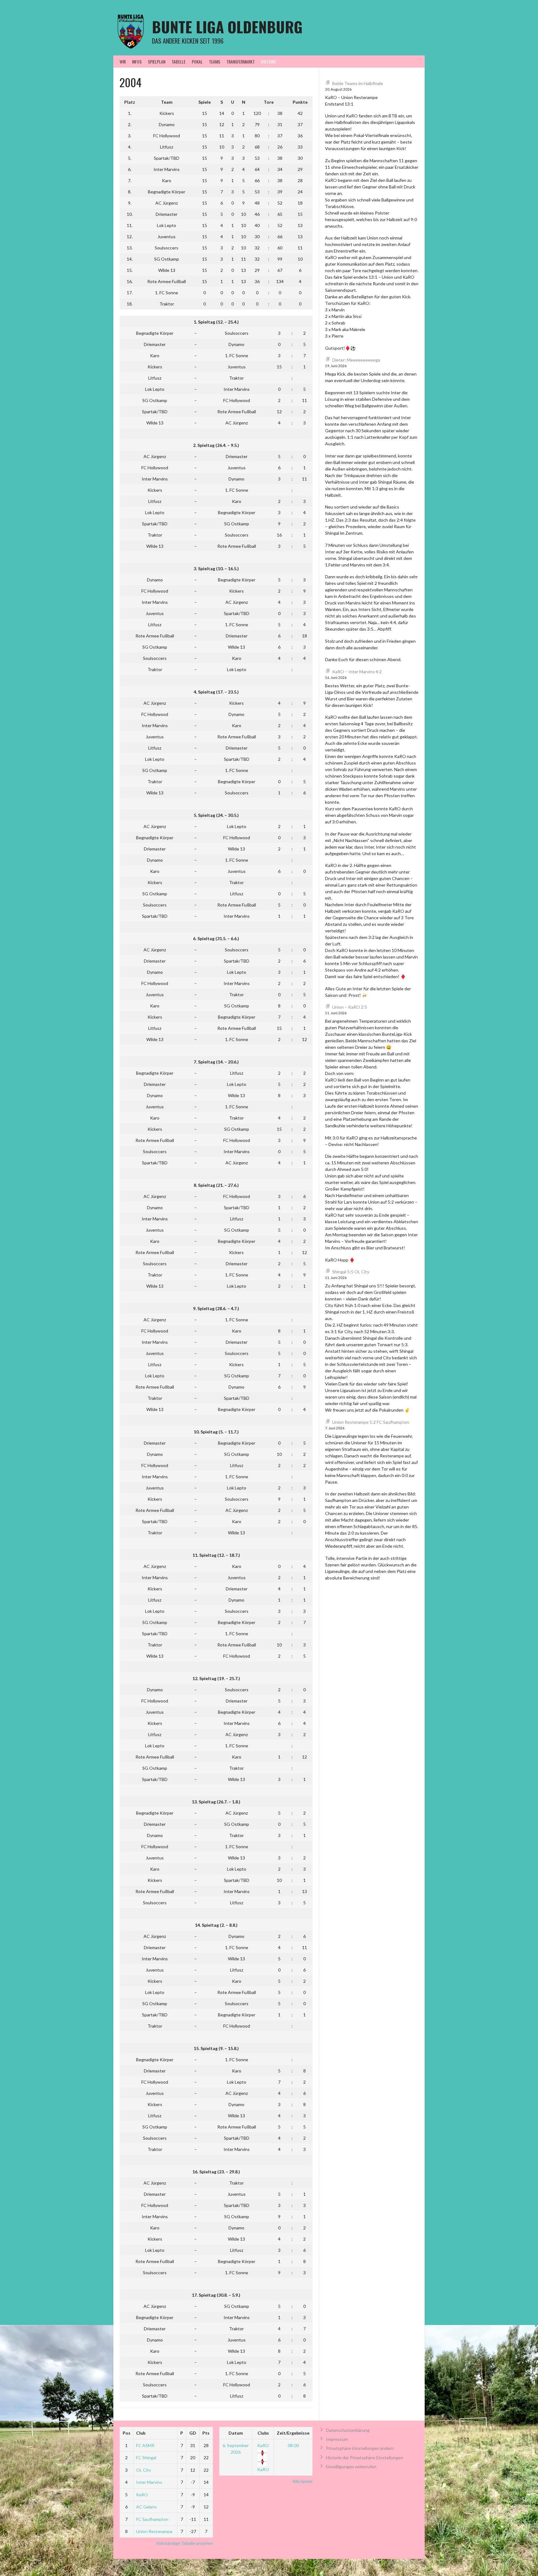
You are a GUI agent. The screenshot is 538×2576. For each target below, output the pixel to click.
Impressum (337, 2439)
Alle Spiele (302, 2481)
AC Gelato (146, 2507)
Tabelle (179, 62)
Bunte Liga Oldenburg (227, 27)
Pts (206, 2433)
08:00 (293, 2445)
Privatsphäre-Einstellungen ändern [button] (360, 2448)
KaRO (142, 2495)
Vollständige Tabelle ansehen (184, 2543)
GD (193, 2433)
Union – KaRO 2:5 (350, 1007)
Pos (127, 2433)
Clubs (263, 2433)
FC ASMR (145, 2445)
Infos (137, 62)
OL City (144, 2470)
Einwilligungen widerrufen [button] (351, 2467)
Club (141, 2433)
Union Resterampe (154, 2531)
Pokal (197, 62)
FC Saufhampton (152, 2519)
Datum (236, 2433)
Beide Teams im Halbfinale (358, 83)
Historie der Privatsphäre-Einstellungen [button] (365, 2458)
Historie (269, 62)
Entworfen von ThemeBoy (400, 2563)
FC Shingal (146, 2458)
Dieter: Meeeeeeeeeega (356, 360)
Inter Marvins (149, 2482)
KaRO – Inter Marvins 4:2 (357, 672)
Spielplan (157, 62)
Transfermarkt (241, 62)
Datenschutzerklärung (348, 2430)
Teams (215, 62)
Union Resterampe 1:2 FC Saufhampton (371, 1422)
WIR (123, 62)
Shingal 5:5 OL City (351, 1272)
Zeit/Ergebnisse (293, 2433)
